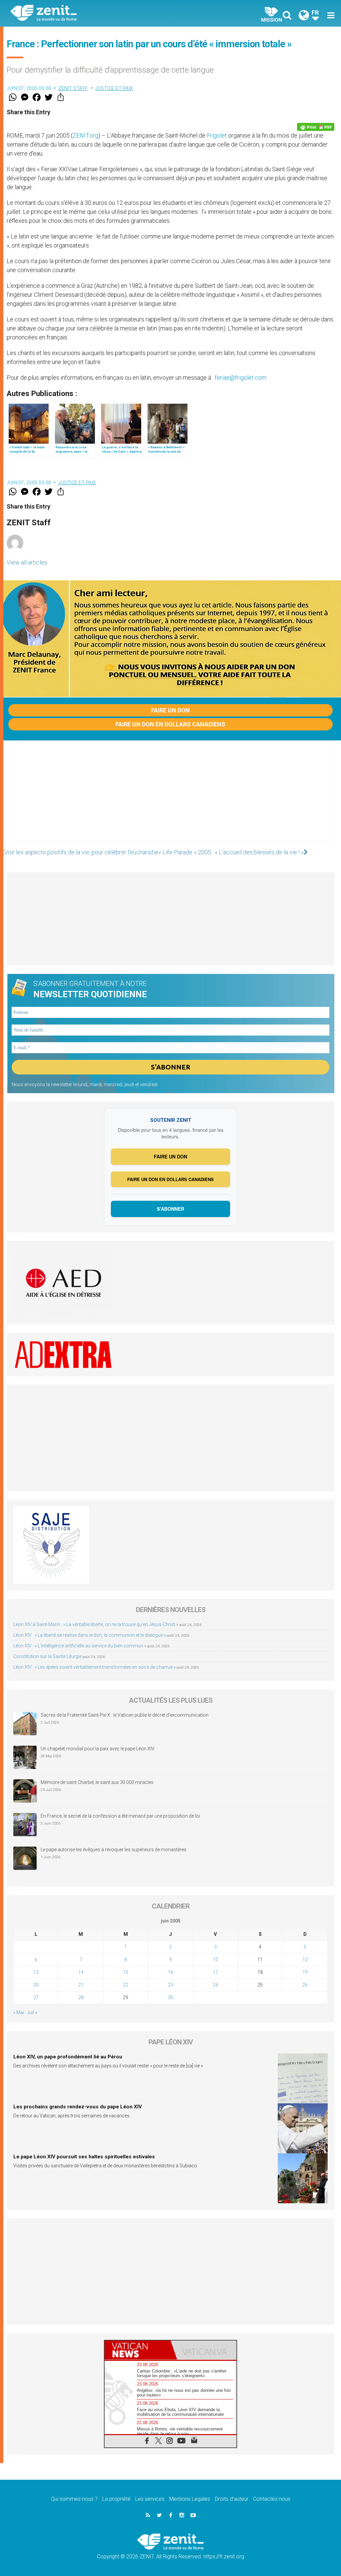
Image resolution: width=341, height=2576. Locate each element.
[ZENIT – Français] (96, 13)
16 (170, 1972)
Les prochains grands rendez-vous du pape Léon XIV (78, 2107)
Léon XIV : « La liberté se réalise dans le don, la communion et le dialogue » (90, 1635)
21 (81, 1985)
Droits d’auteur (232, 2499)
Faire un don (170, 710)
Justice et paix (114, 88)
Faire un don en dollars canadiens (170, 724)
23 (170, 1985)
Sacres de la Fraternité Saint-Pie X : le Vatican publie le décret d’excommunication (125, 1715)
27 (36, 1997)
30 (170, 1997)
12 (305, 1959)
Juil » (32, 2012)
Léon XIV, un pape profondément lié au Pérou (68, 2057)
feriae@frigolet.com (241, 378)
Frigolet (217, 135)
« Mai (19, 2012)
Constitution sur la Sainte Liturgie (47, 1656)
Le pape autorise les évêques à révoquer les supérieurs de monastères (114, 1850)
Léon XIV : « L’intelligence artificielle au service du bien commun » (80, 1646)
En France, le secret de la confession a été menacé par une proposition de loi (120, 1816)
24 (215, 1985)
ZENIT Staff (73, 88)
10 (215, 1959)
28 (81, 1997)
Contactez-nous (272, 2499)
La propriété (116, 2499)
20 (36, 1985)
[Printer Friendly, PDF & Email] (316, 127)
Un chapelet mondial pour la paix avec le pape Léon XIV (98, 1749)
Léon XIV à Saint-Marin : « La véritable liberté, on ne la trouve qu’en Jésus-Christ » (96, 1624)
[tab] (138, 2350)
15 (126, 1972)
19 (305, 1972)
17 (215, 1972)
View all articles (27, 562)
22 (126, 1985)
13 (36, 1972)
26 (305, 1985)
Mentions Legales (190, 2499)
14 (81, 1972)
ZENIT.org (85, 135)
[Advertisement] (170, 797)
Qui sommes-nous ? (74, 2499)
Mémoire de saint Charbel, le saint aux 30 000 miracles (97, 1782)
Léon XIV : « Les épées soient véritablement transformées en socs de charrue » (94, 1667)
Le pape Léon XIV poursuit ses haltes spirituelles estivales (84, 2157)
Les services (150, 2499)
